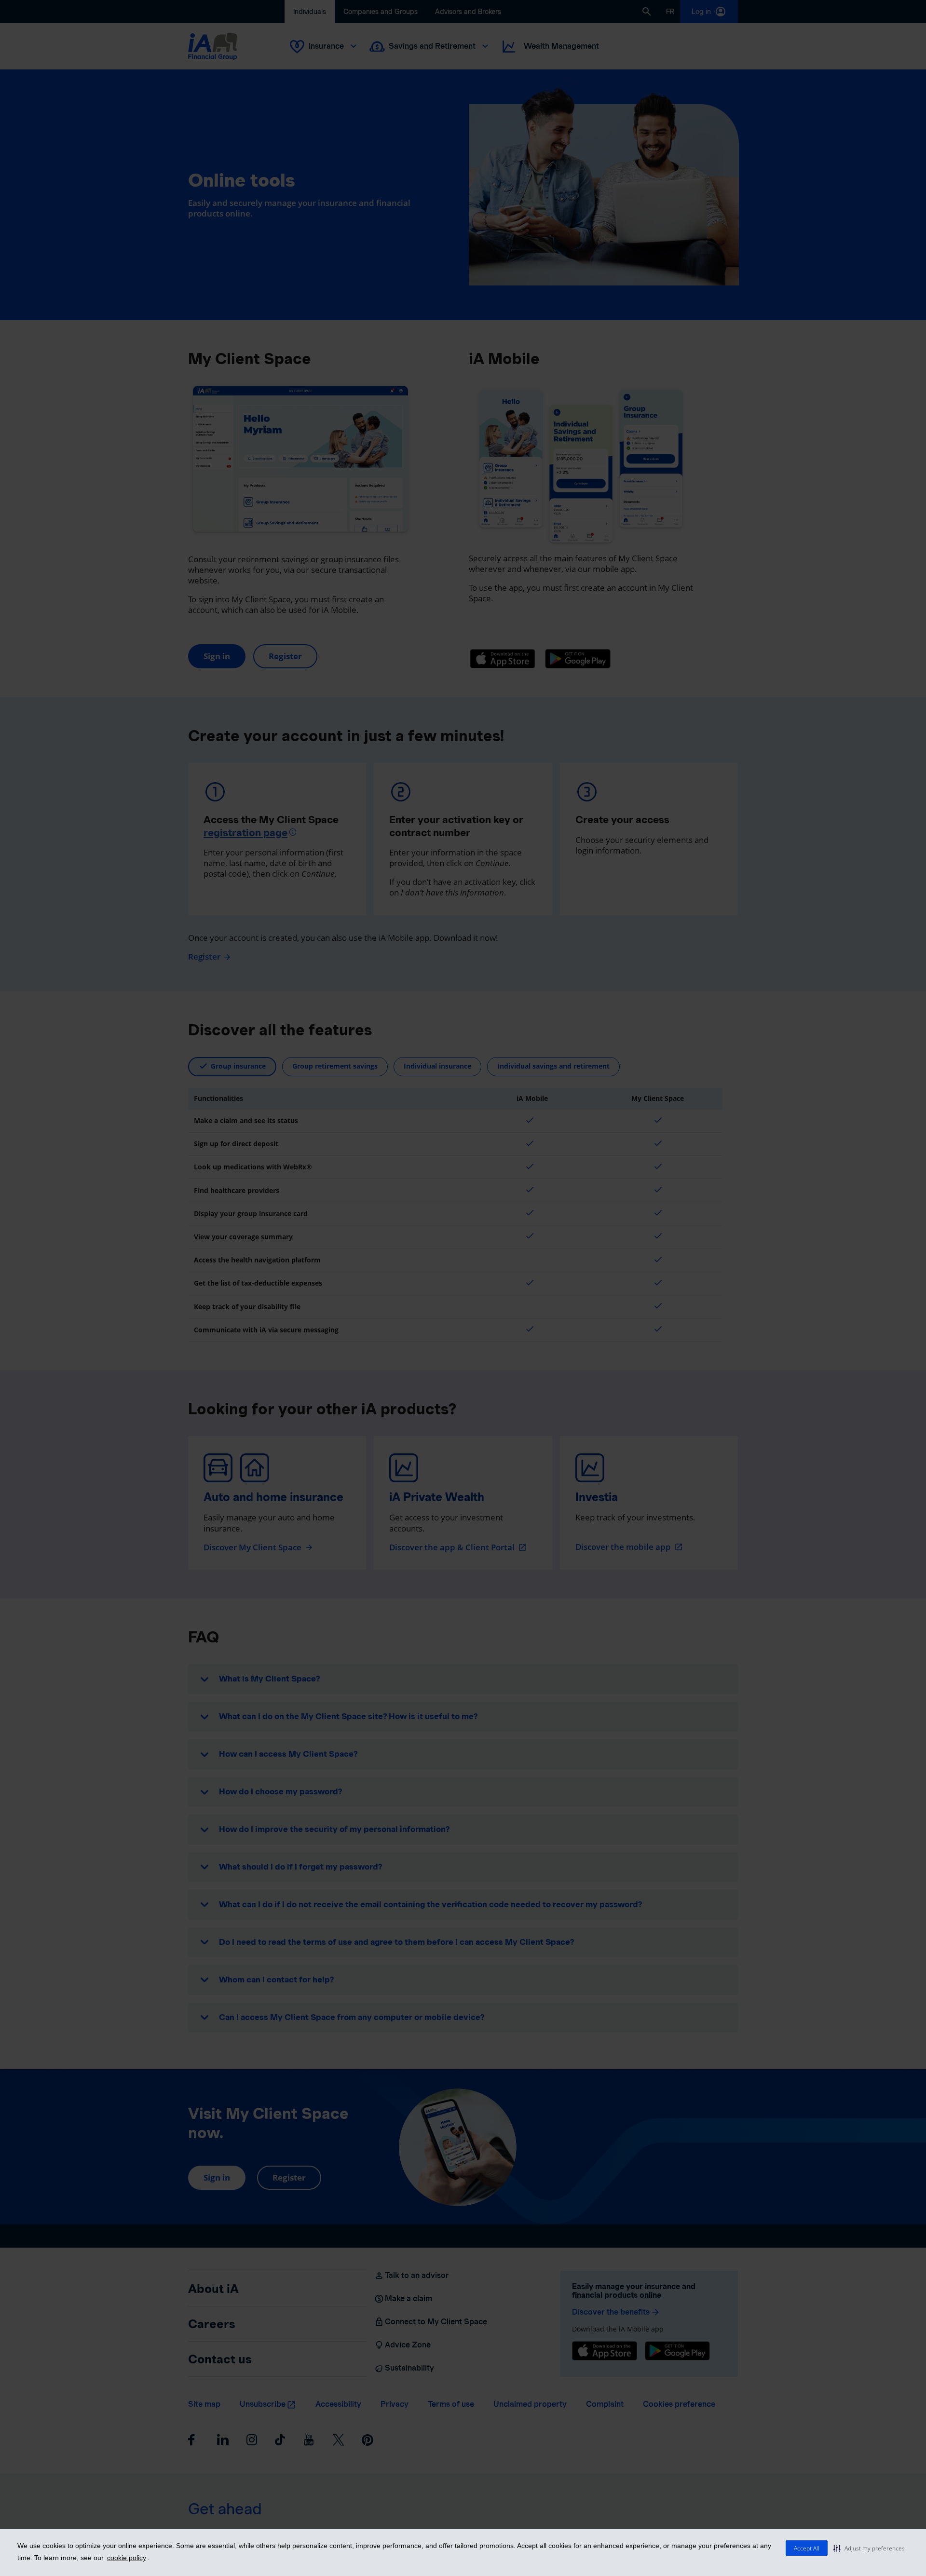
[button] (869, 2548)
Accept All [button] (807, 2548)
